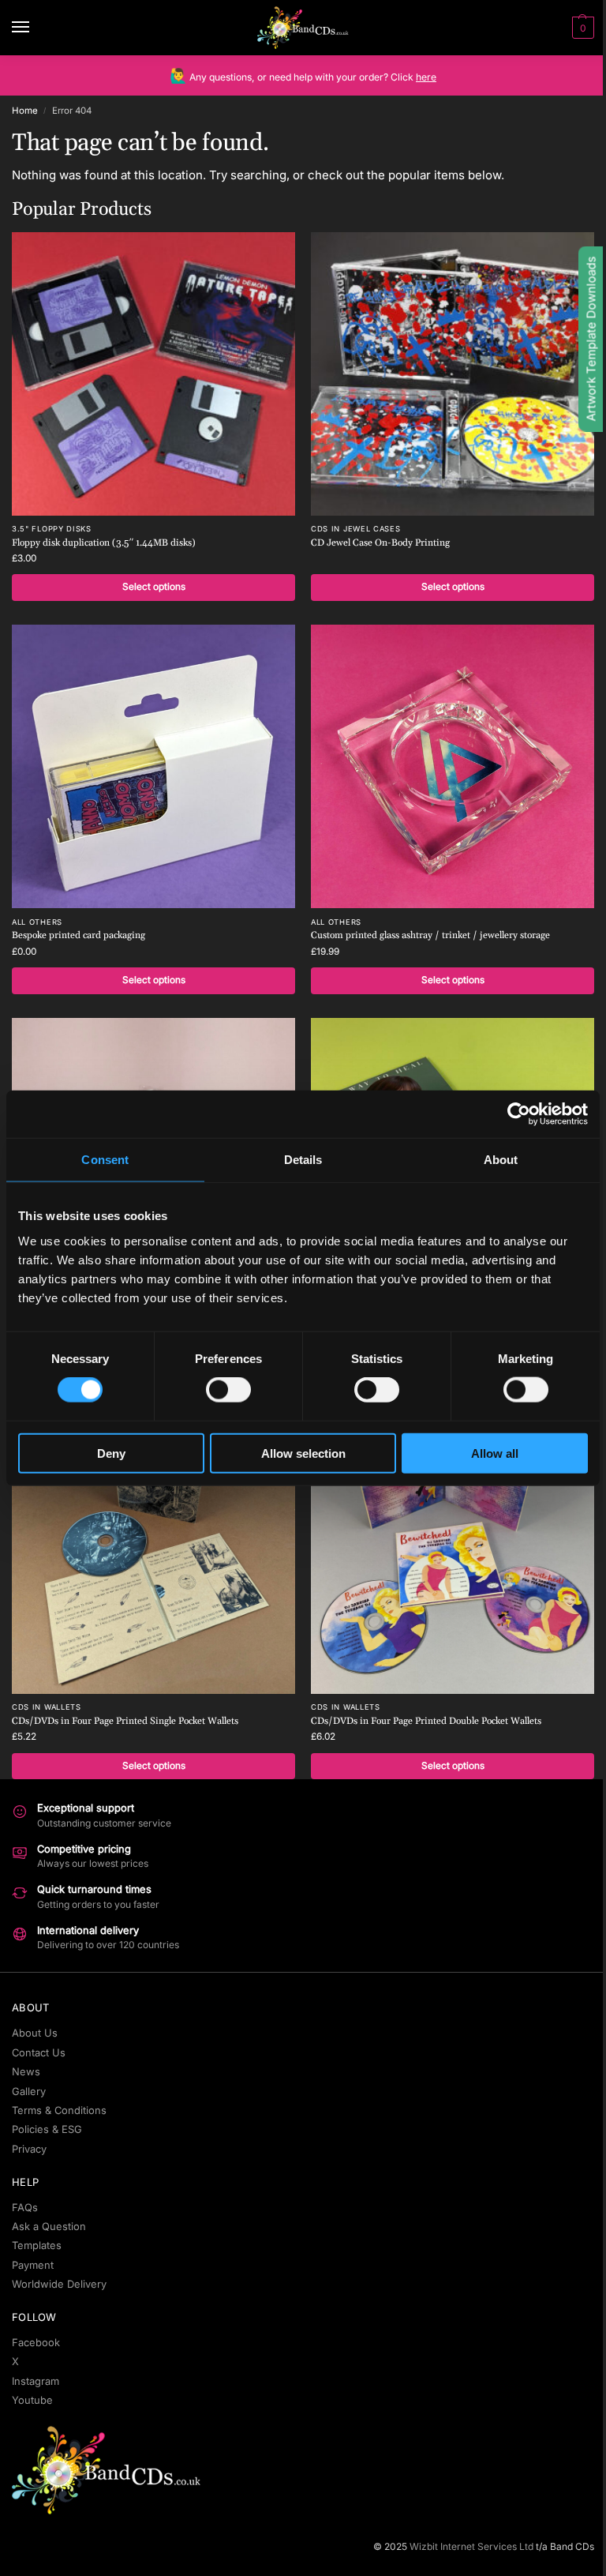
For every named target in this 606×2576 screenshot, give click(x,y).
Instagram (36, 2381)
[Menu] (36, 28)
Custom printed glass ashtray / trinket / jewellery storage (430, 935)
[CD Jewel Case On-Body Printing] (453, 374)
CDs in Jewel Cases (356, 529)
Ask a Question (49, 2226)
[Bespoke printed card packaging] (153, 766)
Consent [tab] (105, 1160)
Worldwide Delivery (59, 2284)
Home (25, 111)
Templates (37, 2245)
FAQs (25, 2207)
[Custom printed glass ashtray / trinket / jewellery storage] (453, 766)
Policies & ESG (47, 2129)
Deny (111, 1453)
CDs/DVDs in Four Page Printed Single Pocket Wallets (125, 1721)
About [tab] (501, 1160)
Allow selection (303, 1453)
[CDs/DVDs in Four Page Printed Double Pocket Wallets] (453, 1552)
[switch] (228, 1390)
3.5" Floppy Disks (52, 529)
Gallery (29, 2091)
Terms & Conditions (59, 2110)
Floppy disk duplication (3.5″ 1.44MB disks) (104, 543)
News (26, 2071)
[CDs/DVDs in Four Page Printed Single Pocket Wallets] (153, 1552)
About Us (35, 2033)
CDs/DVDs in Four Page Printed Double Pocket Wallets (426, 1721)
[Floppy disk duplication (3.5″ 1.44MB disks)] (153, 374)
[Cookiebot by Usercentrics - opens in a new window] (519, 1114)
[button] (581, 28)
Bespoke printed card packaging (79, 935)
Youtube (32, 2400)
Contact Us (39, 2052)
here (426, 77)
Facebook (36, 2342)
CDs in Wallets (47, 1707)
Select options (154, 587)
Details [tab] (303, 1160)
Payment (33, 2265)
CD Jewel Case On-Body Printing (380, 543)
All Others (37, 922)
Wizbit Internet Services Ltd (471, 2546)
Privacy (29, 2149)
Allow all (495, 1453)
